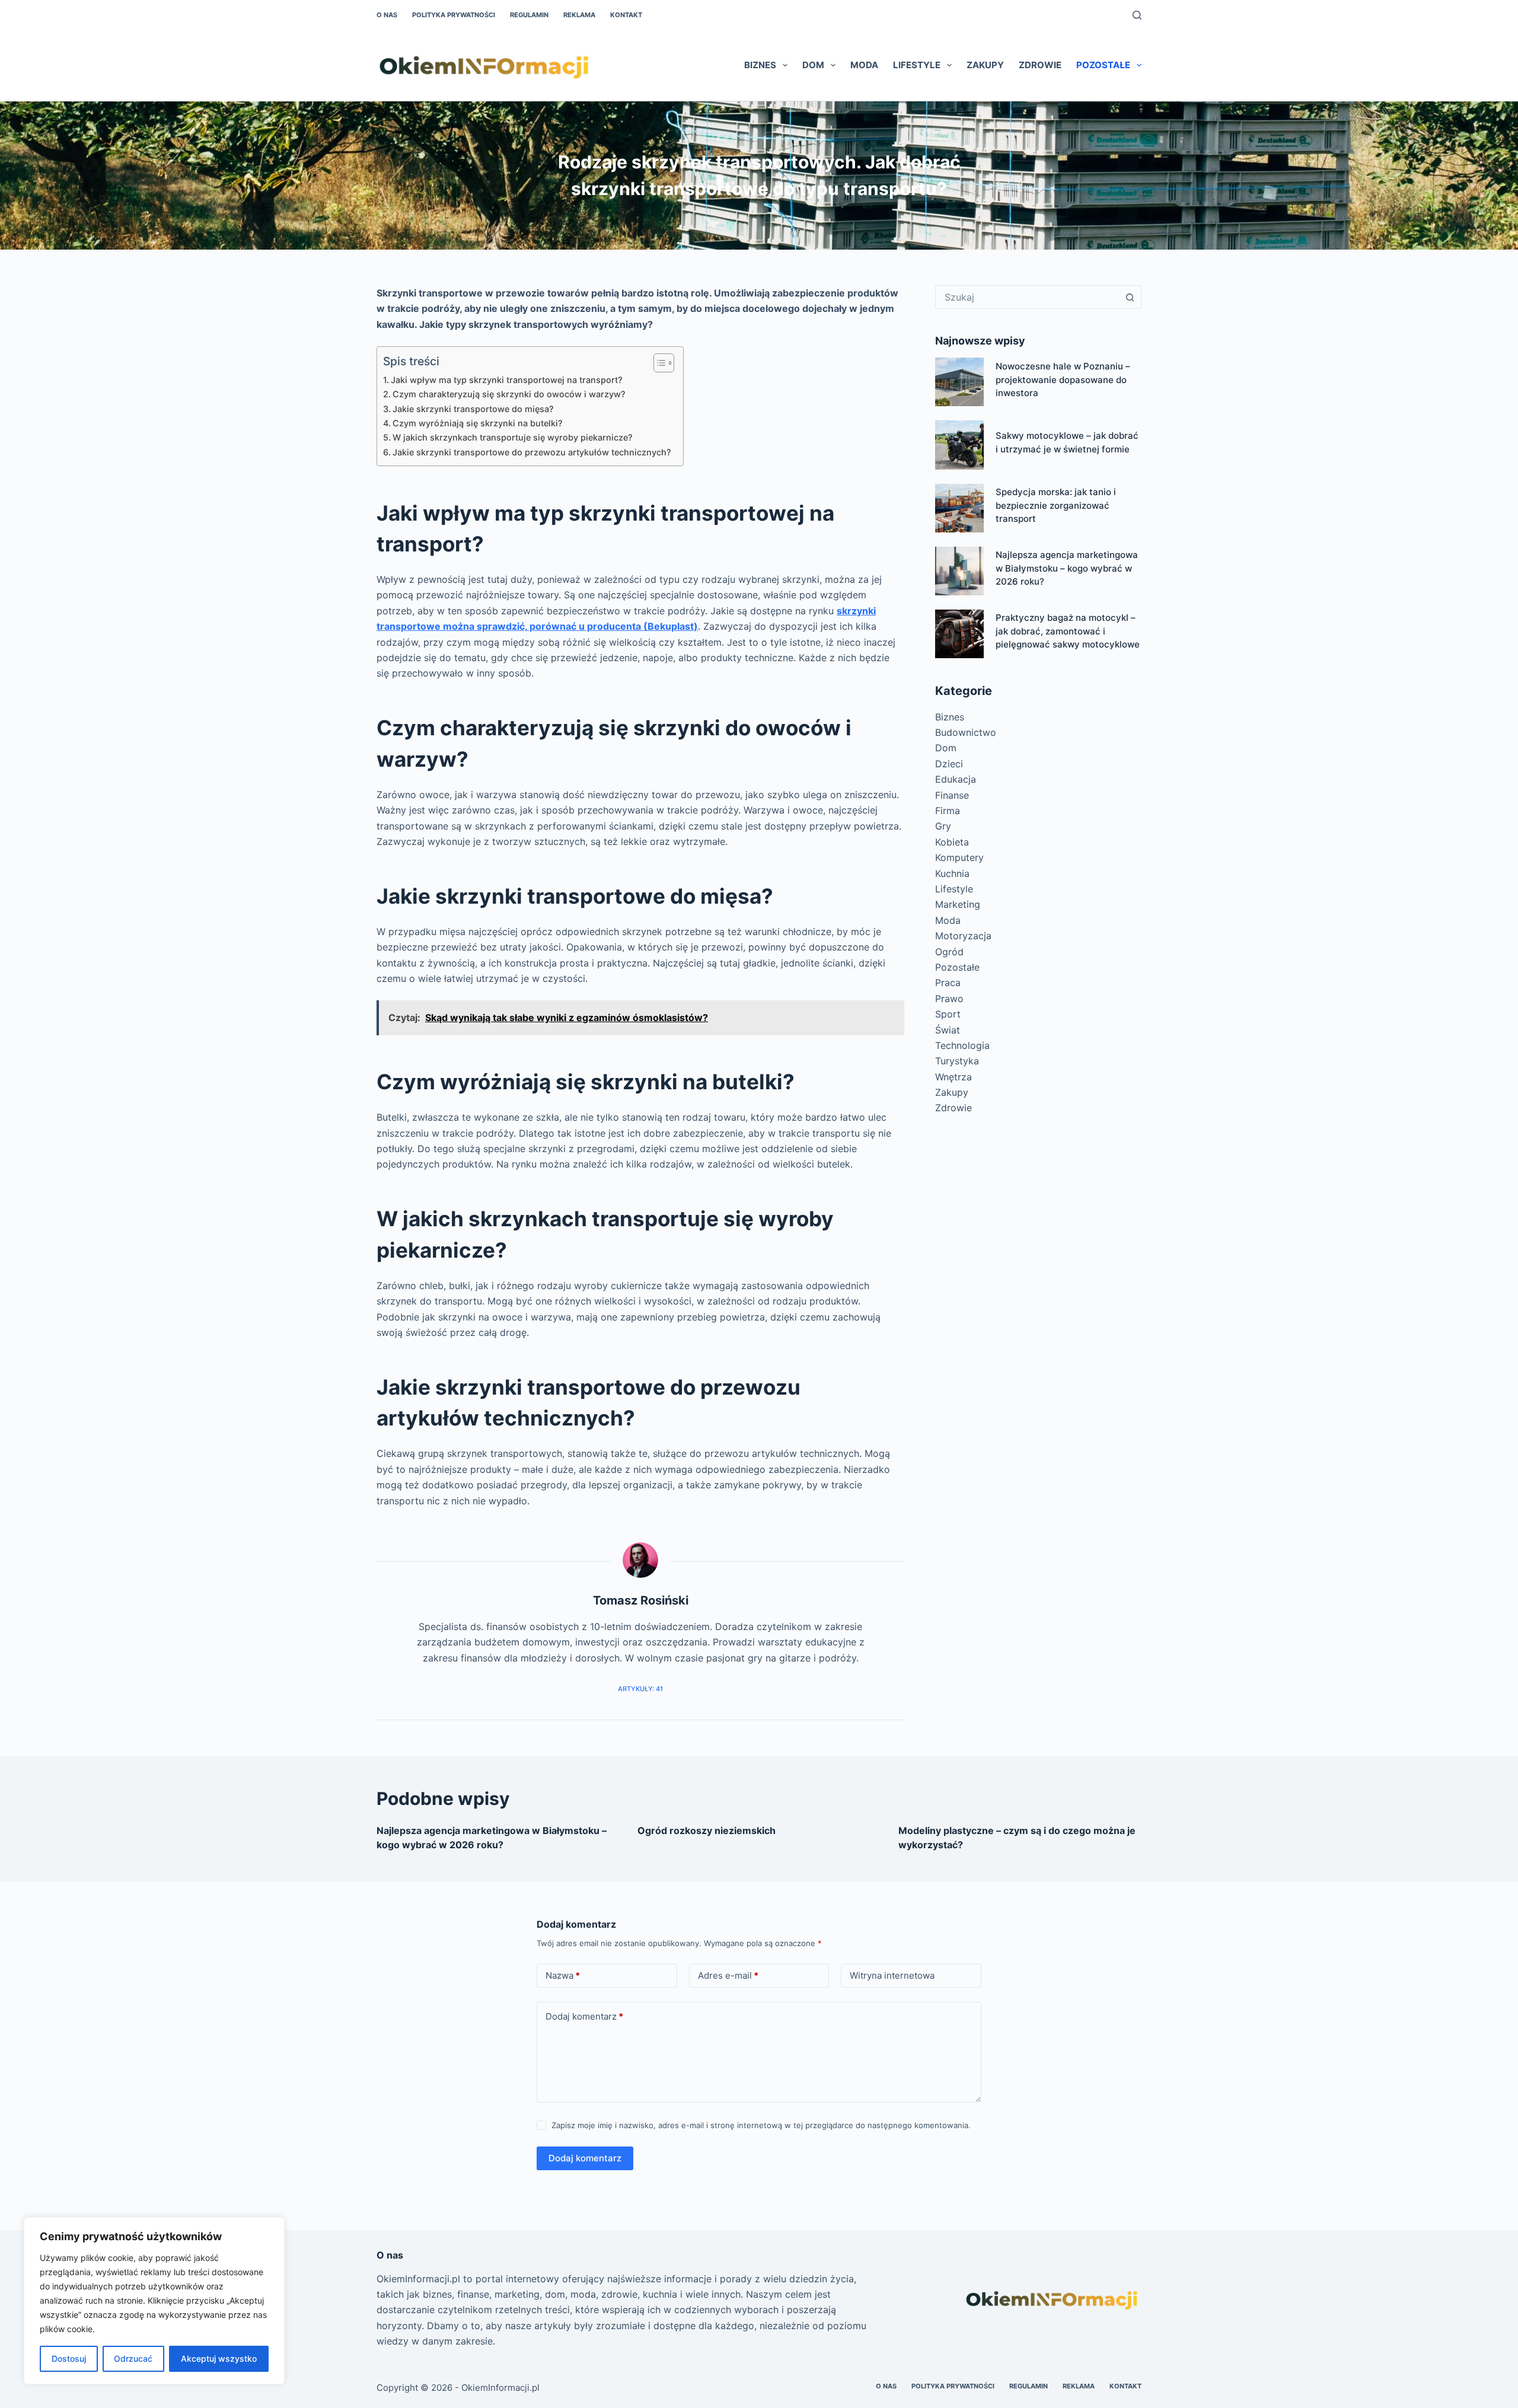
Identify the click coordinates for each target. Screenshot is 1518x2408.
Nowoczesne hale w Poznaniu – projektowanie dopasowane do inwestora (1063, 379)
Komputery (959, 857)
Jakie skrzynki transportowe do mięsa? (473, 409)
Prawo (949, 999)
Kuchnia (952, 873)
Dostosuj (69, 2358)
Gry (943, 826)
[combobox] (1027, 297)
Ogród (949, 952)
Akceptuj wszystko (219, 2358)
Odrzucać (133, 2358)
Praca (948, 983)
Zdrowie (1040, 65)
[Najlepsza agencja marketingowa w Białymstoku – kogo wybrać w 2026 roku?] (959, 571)
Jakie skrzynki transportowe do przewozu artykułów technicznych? (532, 452)
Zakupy (985, 65)
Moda (864, 65)
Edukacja (956, 779)
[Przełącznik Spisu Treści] (658, 363)
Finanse (952, 795)
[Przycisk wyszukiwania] (1130, 297)
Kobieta (952, 842)
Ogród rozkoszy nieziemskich (707, 1830)
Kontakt (626, 15)
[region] (154, 2301)
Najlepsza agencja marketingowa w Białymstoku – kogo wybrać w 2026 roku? (1067, 568)
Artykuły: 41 (640, 1689)
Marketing (958, 904)
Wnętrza (953, 1077)
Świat (948, 1030)
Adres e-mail (728, 1975)
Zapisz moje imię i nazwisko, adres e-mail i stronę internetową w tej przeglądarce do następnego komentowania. (761, 2125)
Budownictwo (966, 732)
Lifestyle (917, 65)
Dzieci (949, 764)
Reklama (579, 15)
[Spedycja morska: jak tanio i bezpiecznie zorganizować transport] (959, 508)
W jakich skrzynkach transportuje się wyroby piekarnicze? (513, 437)
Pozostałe (1103, 65)
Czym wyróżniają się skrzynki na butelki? (478, 423)
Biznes (760, 65)
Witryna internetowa (892, 1975)
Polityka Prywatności (454, 15)
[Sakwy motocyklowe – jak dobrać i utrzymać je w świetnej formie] (959, 445)
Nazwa (563, 1975)
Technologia (962, 1045)
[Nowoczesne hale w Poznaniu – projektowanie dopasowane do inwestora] (959, 382)
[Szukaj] (1137, 15)
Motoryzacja (963, 936)
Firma (948, 811)
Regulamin (529, 15)
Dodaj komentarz (584, 2016)
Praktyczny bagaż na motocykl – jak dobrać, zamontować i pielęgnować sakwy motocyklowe (1068, 631)
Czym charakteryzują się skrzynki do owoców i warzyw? (509, 394)
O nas (387, 15)
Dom (813, 65)
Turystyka (957, 1061)
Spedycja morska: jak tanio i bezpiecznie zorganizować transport (1056, 505)
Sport (948, 1014)
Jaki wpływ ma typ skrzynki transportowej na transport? (507, 380)
